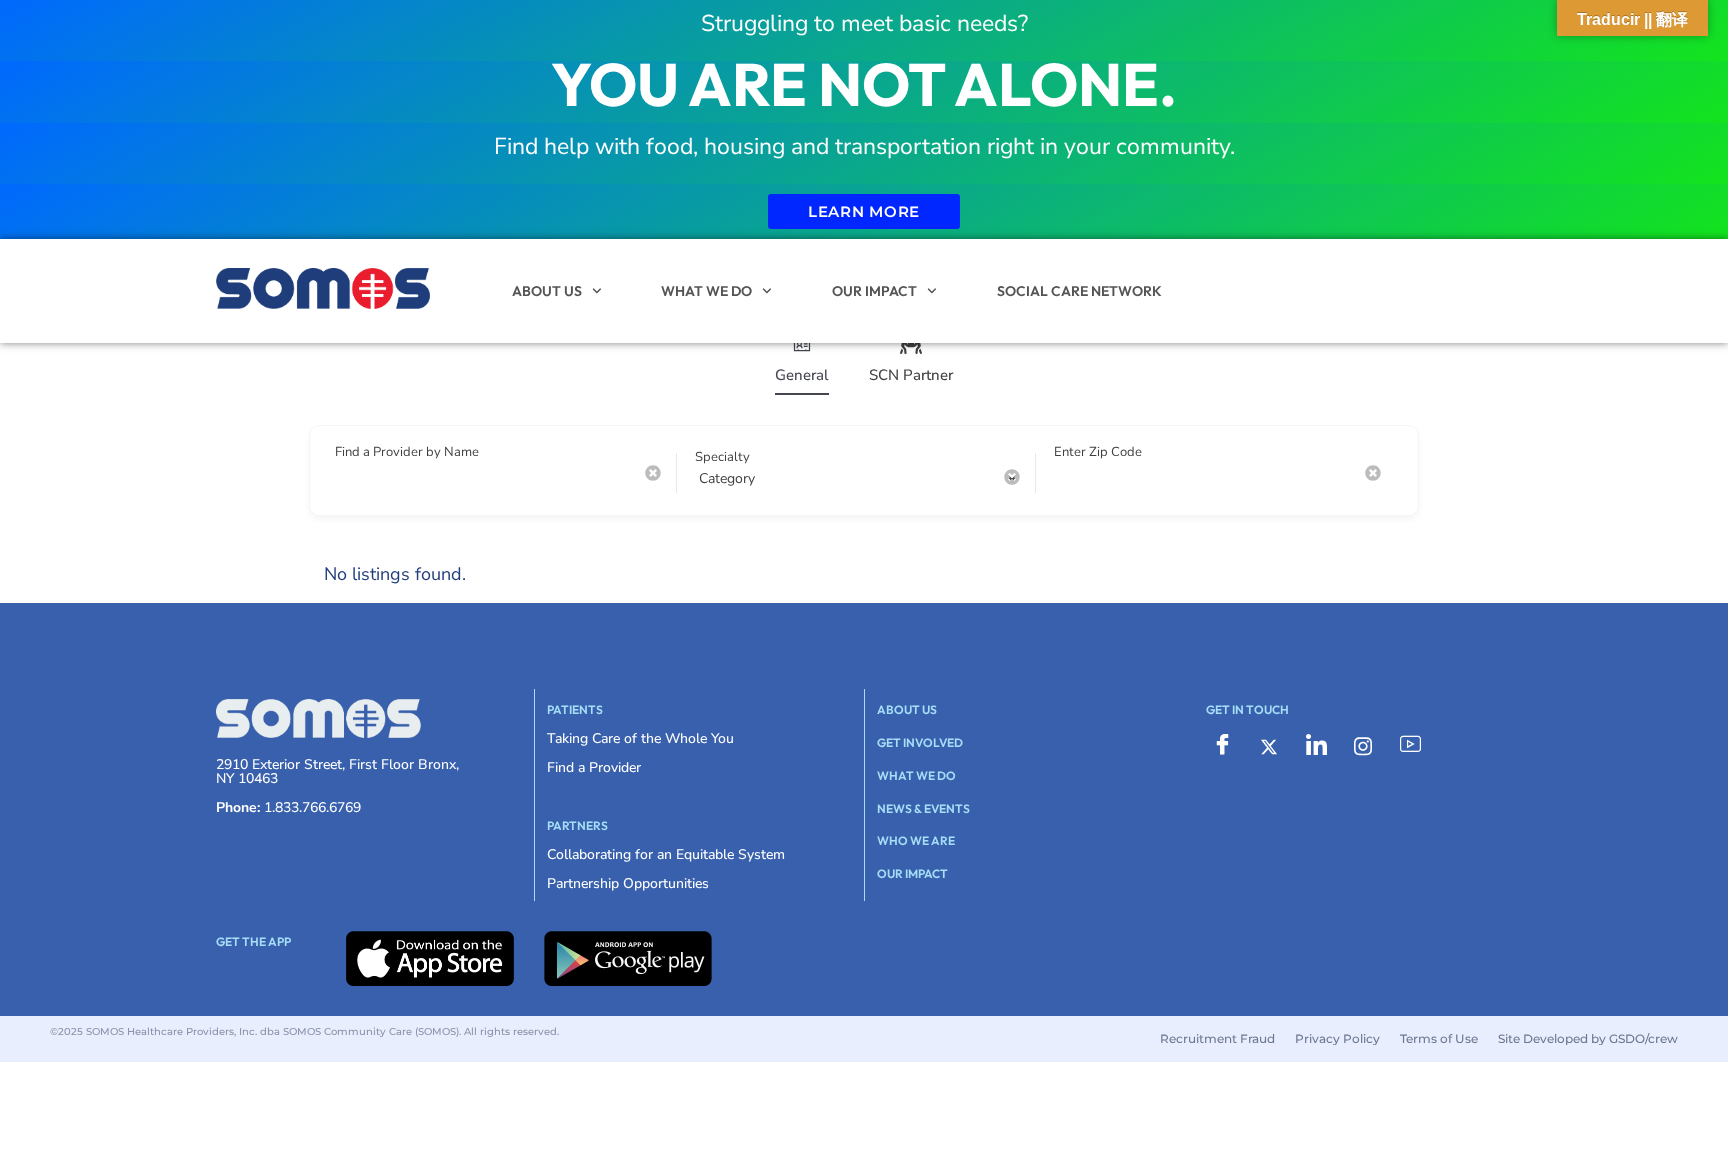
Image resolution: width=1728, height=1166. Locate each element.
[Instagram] (1363, 745)
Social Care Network (1079, 291)
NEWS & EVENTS (923, 808)
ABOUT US (547, 291)
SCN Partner (911, 375)
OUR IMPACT (874, 291)
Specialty (722, 457)
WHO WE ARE (916, 840)
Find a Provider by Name (407, 452)
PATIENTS (575, 709)
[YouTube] (1410, 746)
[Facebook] (1222, 746)
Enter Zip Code (1098, 452)
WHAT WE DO (706, 291)
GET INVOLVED (920, 742)
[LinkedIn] (1316, 746)
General (802, 375)
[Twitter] (1269, 745)
